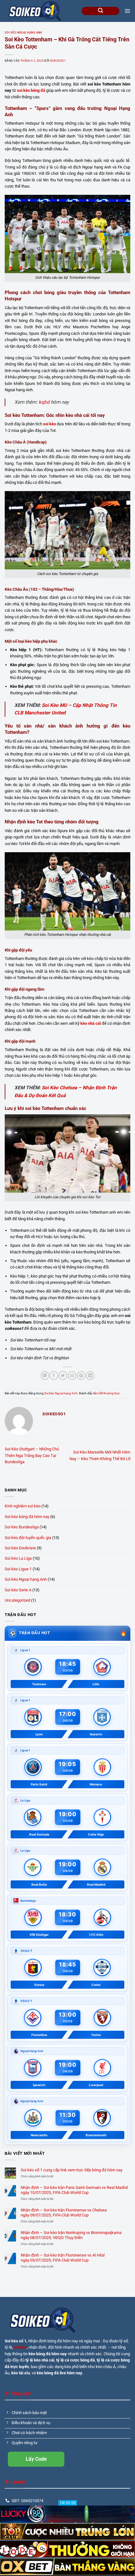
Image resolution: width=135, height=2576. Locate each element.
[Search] (100, 11)
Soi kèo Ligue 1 (18, 1569)
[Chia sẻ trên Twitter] (63, 1375)
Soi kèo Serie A (18, 1590)
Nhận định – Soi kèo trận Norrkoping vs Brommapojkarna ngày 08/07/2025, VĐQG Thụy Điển (71, 2235)
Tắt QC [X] (68, 2503)
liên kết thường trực (106, 1393)
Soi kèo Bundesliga (22, 1527)
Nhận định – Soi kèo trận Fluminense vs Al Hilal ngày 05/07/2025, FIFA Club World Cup (63, 2257)
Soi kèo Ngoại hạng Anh (23, 33)
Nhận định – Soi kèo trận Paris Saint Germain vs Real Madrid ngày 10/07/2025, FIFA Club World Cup (74, 2190)
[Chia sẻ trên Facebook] (54, 1375)
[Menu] (127, 11)
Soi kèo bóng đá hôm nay (27, 1517)
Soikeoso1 (58, 61)
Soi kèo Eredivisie (20, 1548)
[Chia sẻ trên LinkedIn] (90, 1375)
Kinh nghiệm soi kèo (23, 1506)
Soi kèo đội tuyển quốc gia (28, 1538)
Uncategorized (17, 1600)
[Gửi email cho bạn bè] (72, 1375)
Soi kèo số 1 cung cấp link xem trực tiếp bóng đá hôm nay (72, 2170)
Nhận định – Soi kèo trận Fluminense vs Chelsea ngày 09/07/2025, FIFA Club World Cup (64, 2212)
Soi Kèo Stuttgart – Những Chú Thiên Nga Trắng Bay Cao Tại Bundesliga (32, 1455)
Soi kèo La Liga (18, 1558)
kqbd (44, 402)
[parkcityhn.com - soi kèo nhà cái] (36, 11)
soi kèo (20, 2347)
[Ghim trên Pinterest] (81, 1375)
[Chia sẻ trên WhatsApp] (45, 1375)
